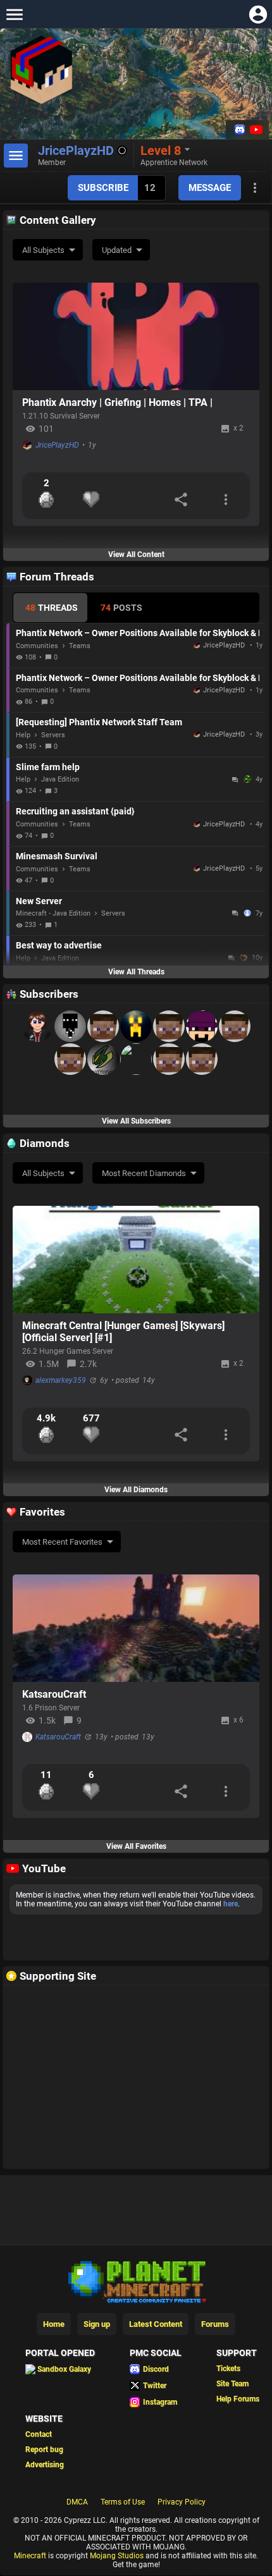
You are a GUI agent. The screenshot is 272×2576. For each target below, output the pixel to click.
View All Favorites (136, 1846)
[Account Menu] (258, 14)
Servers (53, 735)
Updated (117, 250)
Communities (37, 646)
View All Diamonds (136, 1490)
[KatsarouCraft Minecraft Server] (136, 1628)
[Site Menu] (14, 14)
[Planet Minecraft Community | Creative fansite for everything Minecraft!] (136, 2281)
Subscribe (103, 188)
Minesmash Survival (57, 856)
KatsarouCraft (54, 1694)
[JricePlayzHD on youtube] (255, 130)
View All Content (136, 555)
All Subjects (43, 250)
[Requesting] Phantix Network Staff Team (99, 722)
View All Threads (136, 972)
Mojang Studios (117, 2556)
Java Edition (60, 779)
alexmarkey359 (61, 1380)
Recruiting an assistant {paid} (75, 811)
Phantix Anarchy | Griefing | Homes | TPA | (117, 402)
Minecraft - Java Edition (53, 913)
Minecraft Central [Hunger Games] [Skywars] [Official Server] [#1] (123, 1332)
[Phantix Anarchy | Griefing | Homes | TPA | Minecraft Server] (136, 336)
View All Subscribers (136, 1121)
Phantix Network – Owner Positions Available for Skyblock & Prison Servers (138, 633)
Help (23, 735)
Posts (121, 608)
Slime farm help (48, 767)
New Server (39, 901)
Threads (52, 608)
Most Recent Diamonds (144, 1173)
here (231, 1904)
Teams (80, 646)
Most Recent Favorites (62, 1542)
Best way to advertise (59, 945)
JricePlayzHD (57, 445)
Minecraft (30, 2556)
